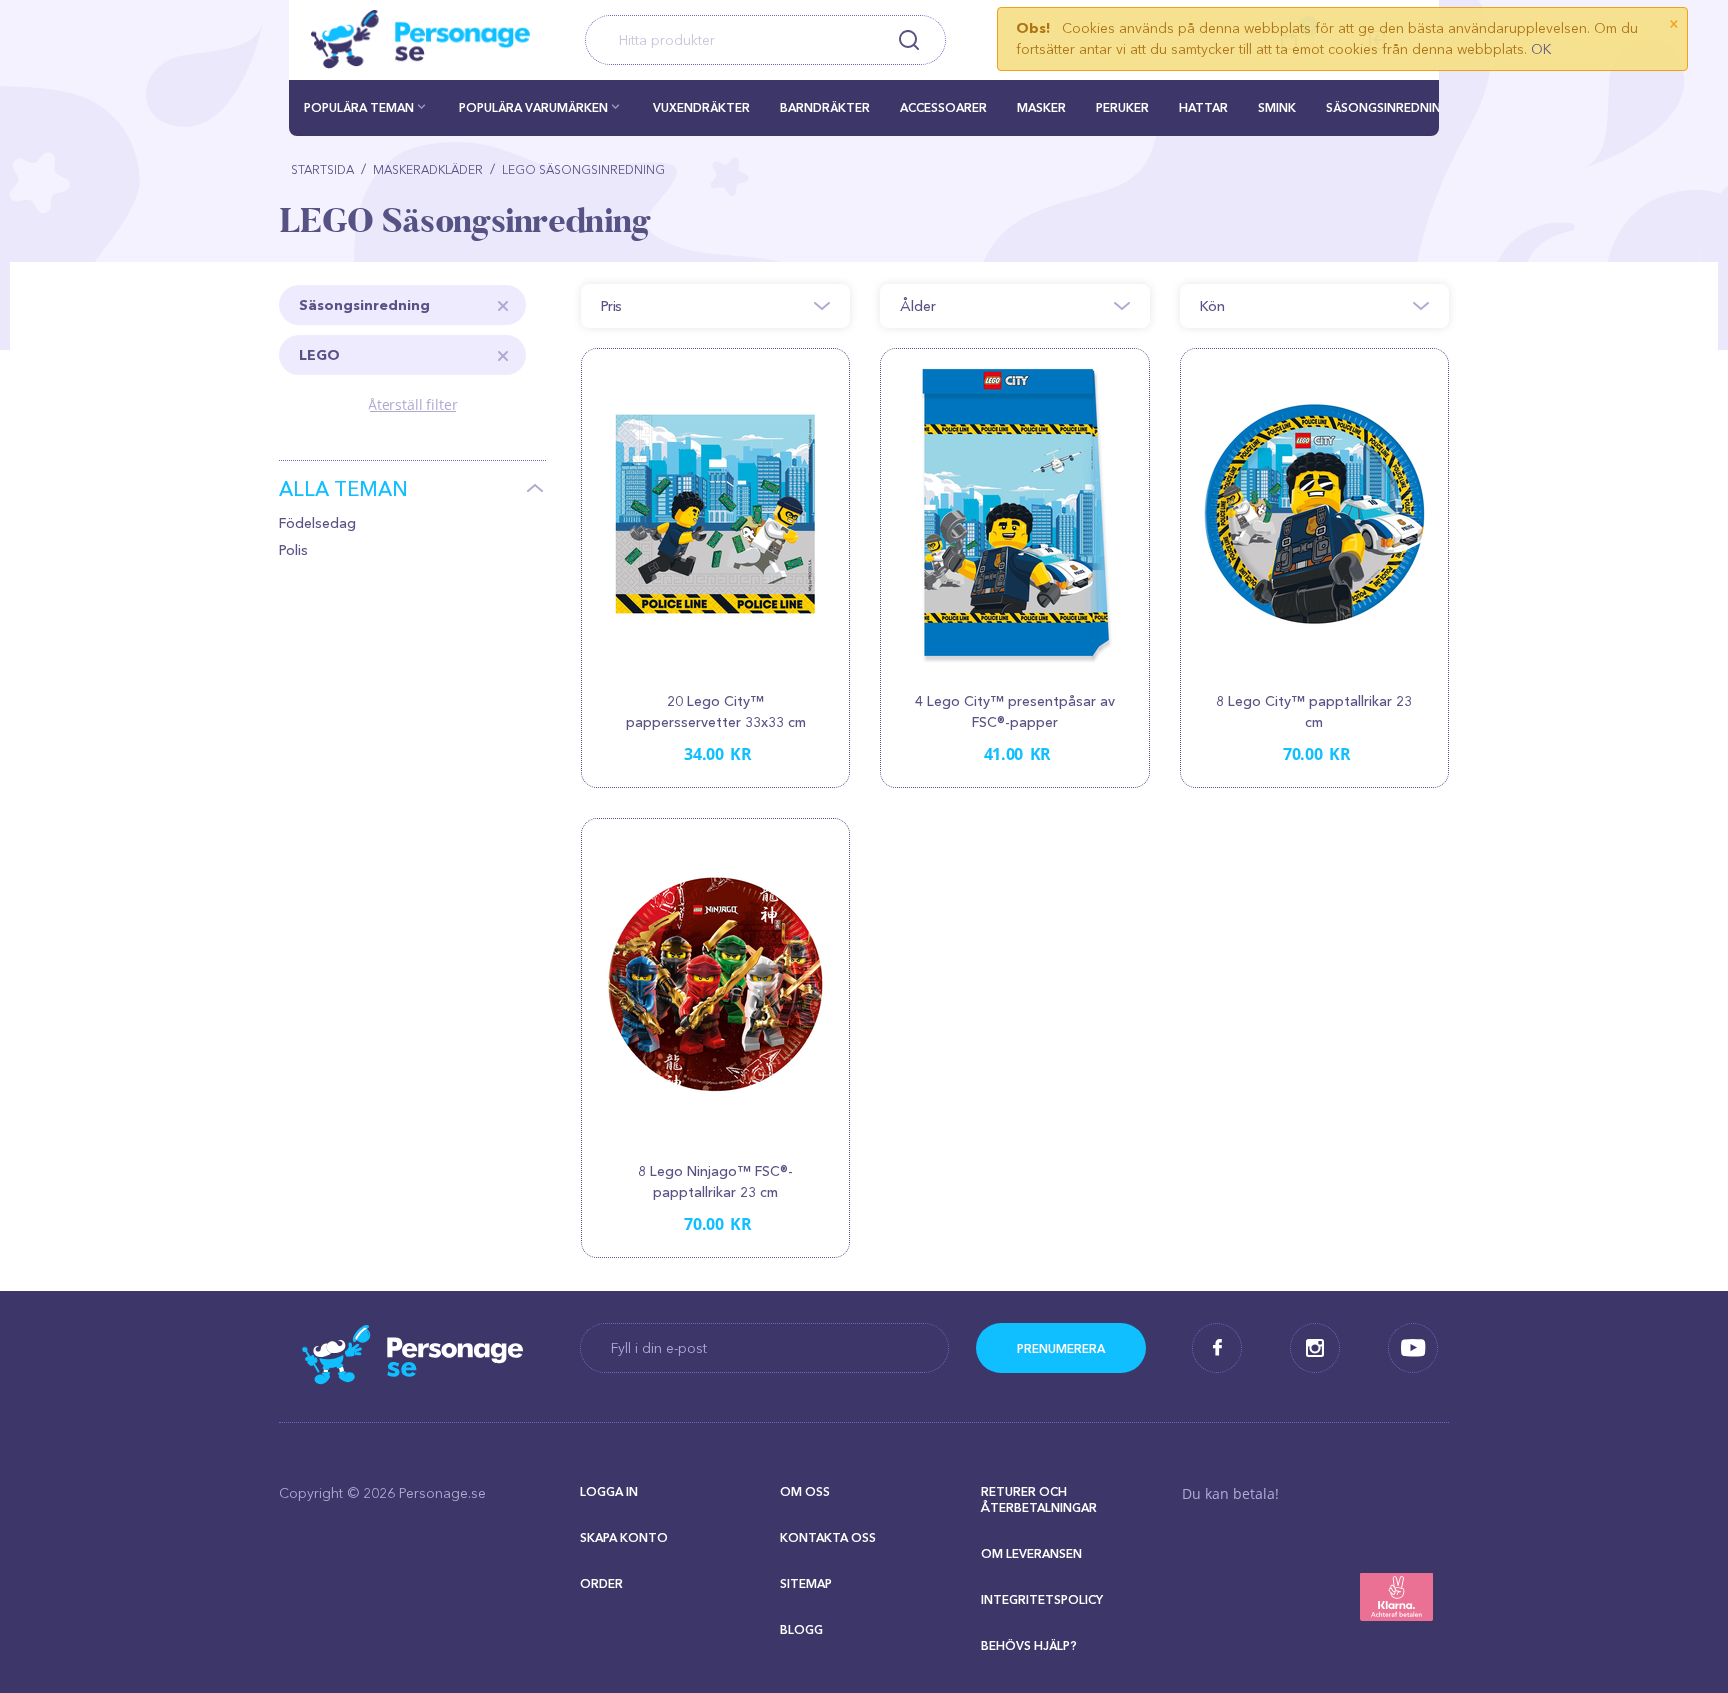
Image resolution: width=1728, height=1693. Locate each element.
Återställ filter (413, 404)
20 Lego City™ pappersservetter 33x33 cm (716, 711)
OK (1541, 49)
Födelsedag (317, 523)
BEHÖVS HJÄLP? (1029, 1645)
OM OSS (805, 1491)
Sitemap (806, 1583)
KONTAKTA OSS (828, 1537)
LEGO (319, 355)
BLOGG (801, 1629)
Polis (293, 550)
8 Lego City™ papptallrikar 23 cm (1314, 711)
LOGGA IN (609, 1491)
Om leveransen (1031, 1553)
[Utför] (1061, 1348)
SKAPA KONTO (624, 1537)
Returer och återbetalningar (1039, 1499)
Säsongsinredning (364, 305)
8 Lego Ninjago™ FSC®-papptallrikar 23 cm (715, 1181)
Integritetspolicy (1042, 1599)
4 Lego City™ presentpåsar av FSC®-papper (1015, 711)
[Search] (908, 40)
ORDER (601, 1583)
